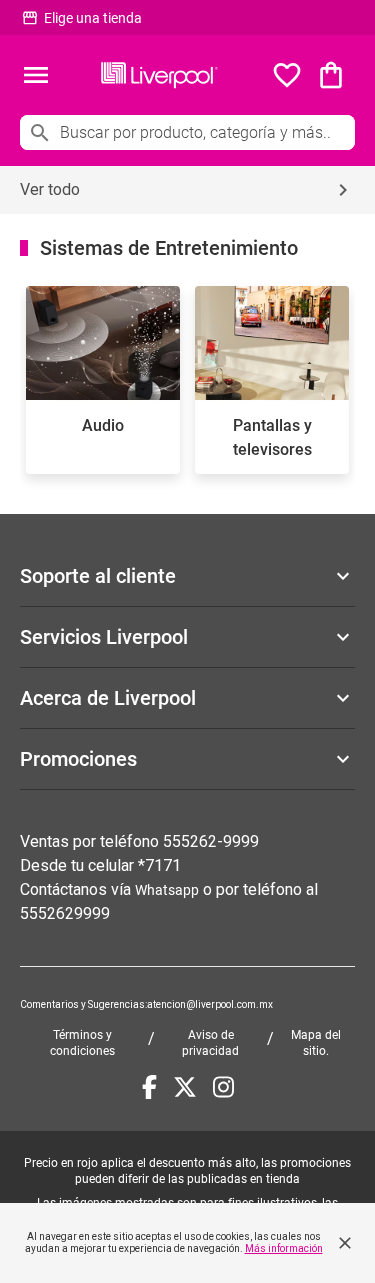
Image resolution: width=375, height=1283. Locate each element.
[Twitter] (185, 1087)
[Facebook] (149, 1087)
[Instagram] (223, 1087)
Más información (284, 1248)
